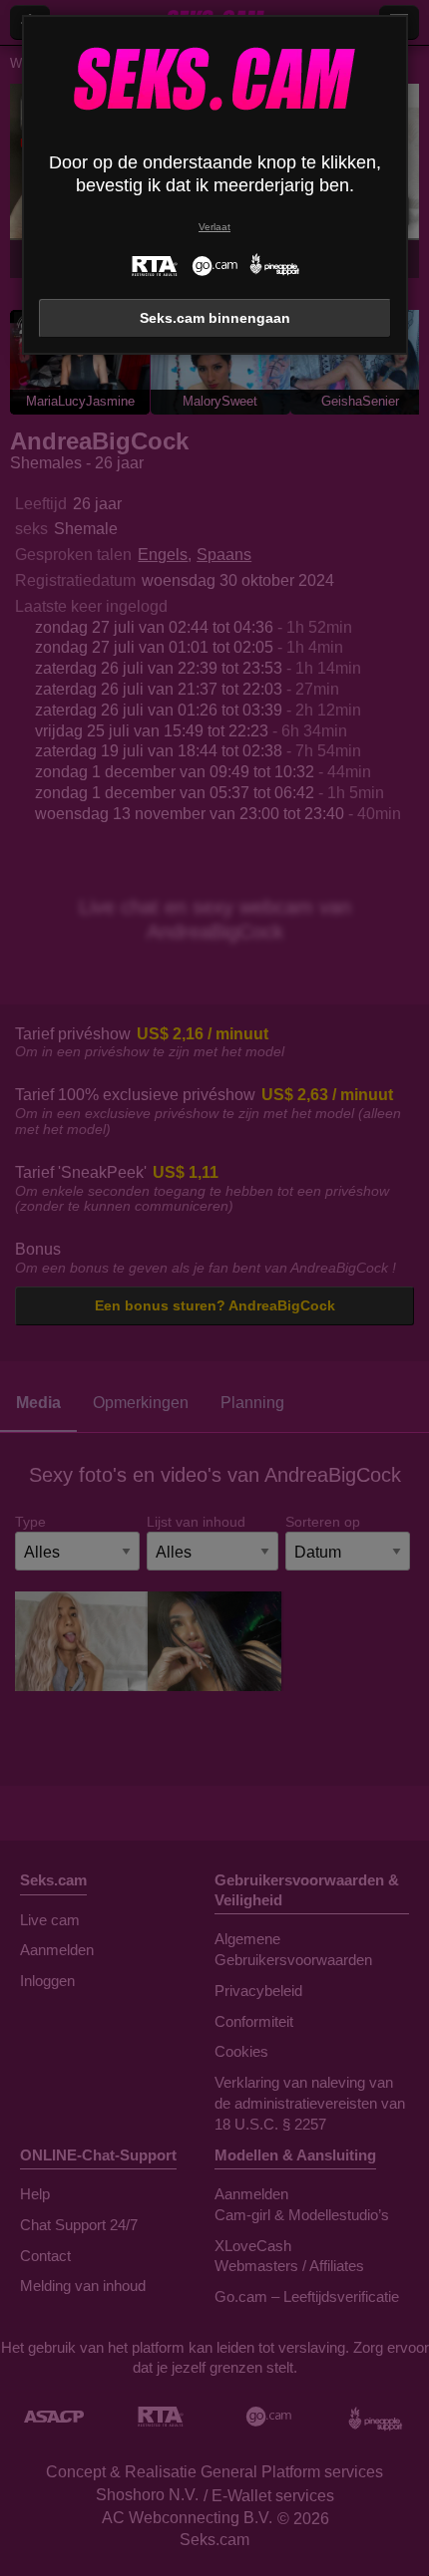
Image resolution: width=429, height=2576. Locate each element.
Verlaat (214, 227)
